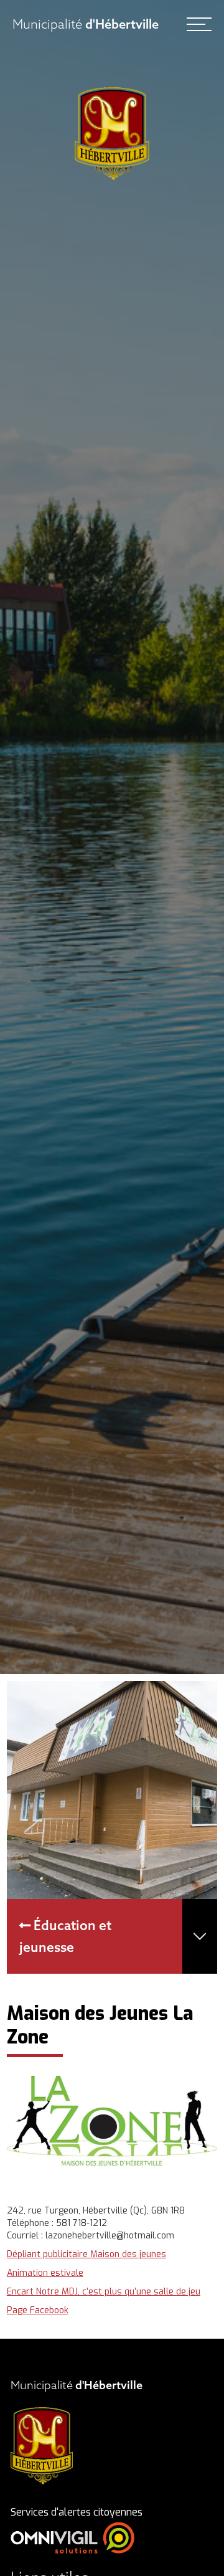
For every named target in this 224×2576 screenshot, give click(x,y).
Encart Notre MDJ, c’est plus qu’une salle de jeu (104, 2292)
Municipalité (86, 24)
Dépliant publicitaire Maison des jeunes (86, 2254)
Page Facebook (38, 2310)
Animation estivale (45, 2273)
